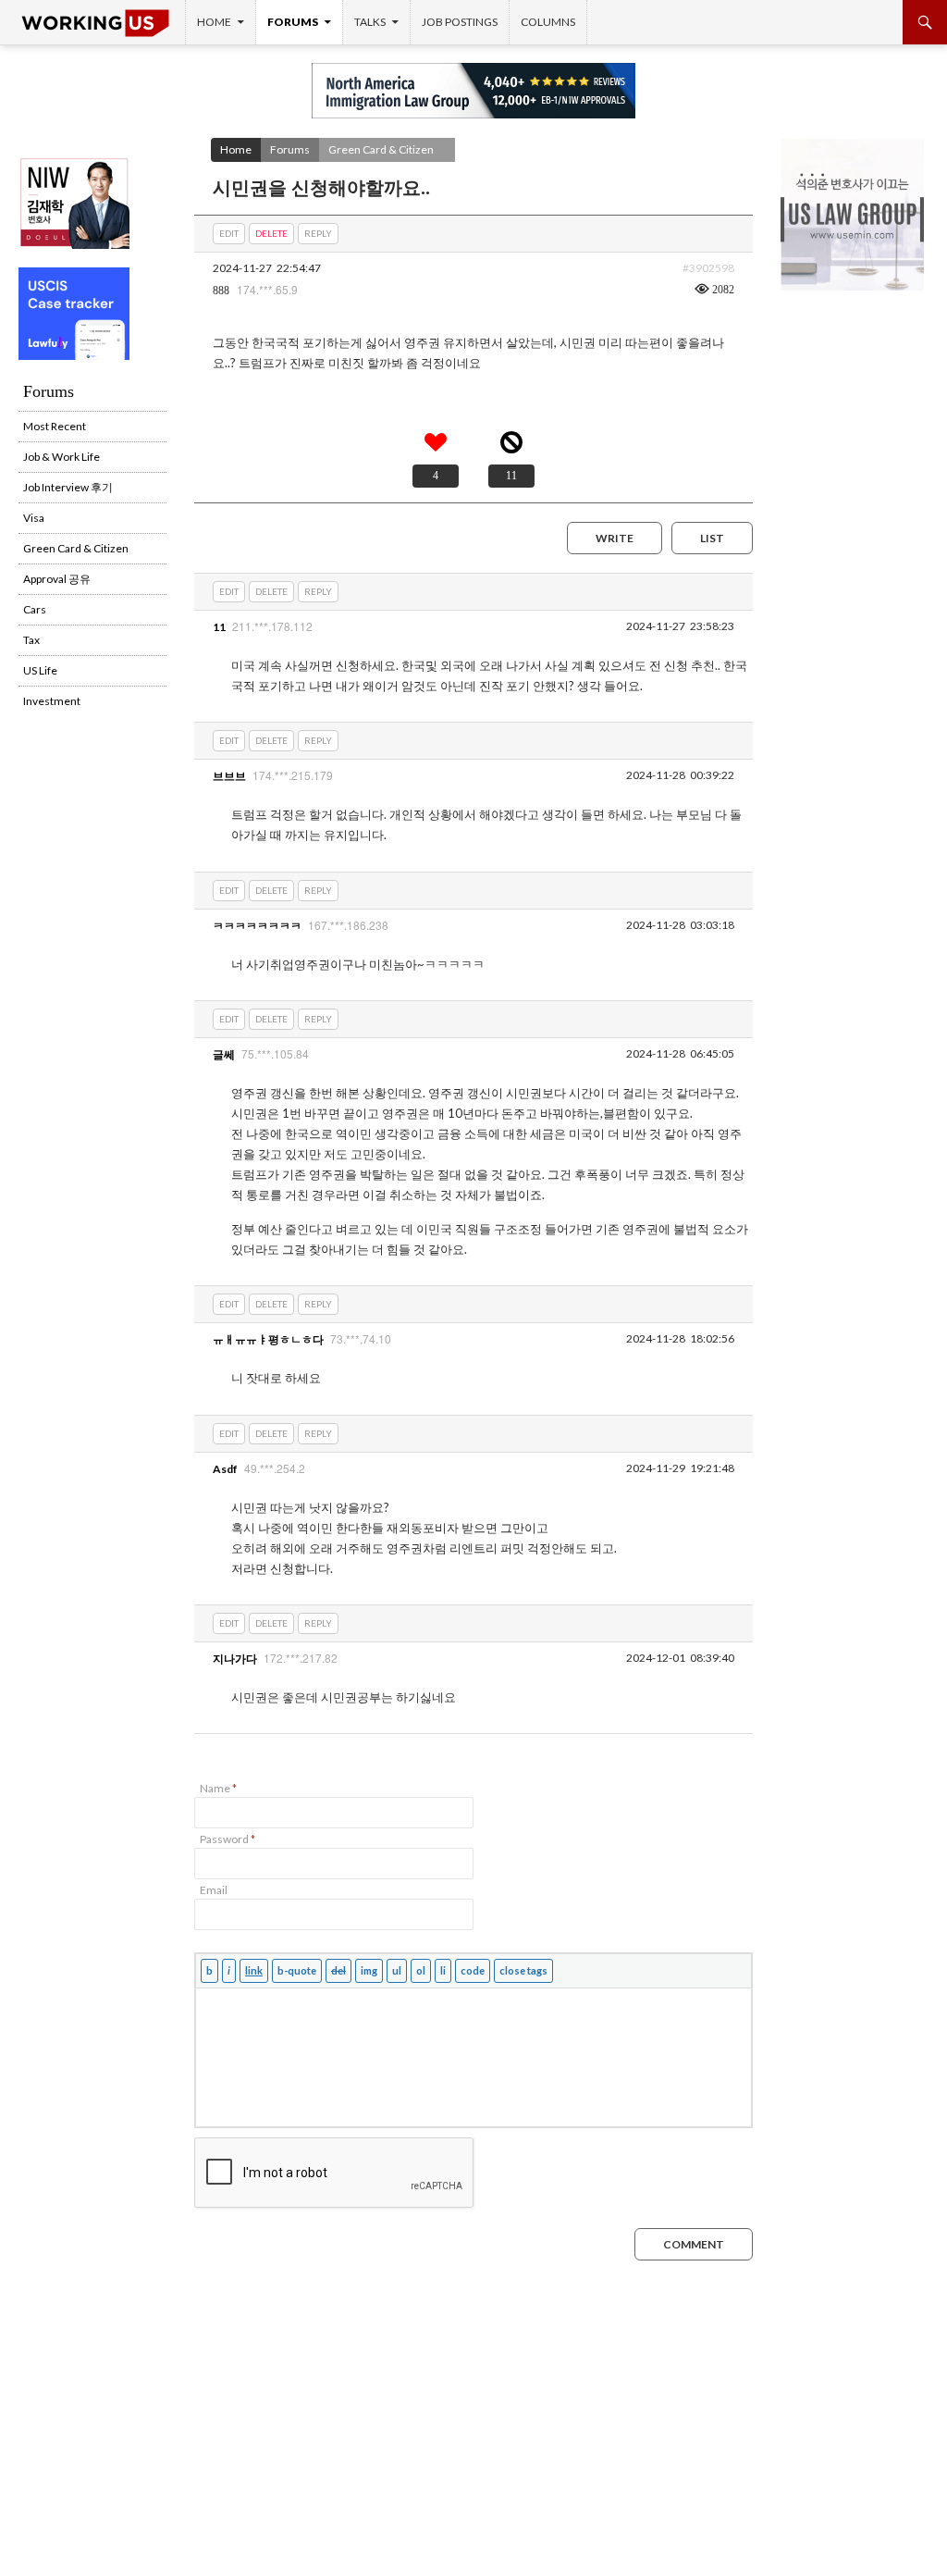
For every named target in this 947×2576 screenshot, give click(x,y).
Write (615, 538)
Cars (35, 609)
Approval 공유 (57, 579)
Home (214, 22)
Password (228, 1839)
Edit (229, 233)
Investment (52, 701)
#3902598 (708, 268)
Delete (271, 233)
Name (218, 1788)
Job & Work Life (61, 457)
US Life (40, 670)
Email (214, 1890)
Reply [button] (318, 233)
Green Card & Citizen (381, 149)
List (712, 538)
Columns (548, 22)
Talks (370, 22)
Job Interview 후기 (68, 487)
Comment (694, 2244)
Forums (293, 22)
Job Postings (460, 22)
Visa (34, 518)
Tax (31, 640)
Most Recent (55, 426)
